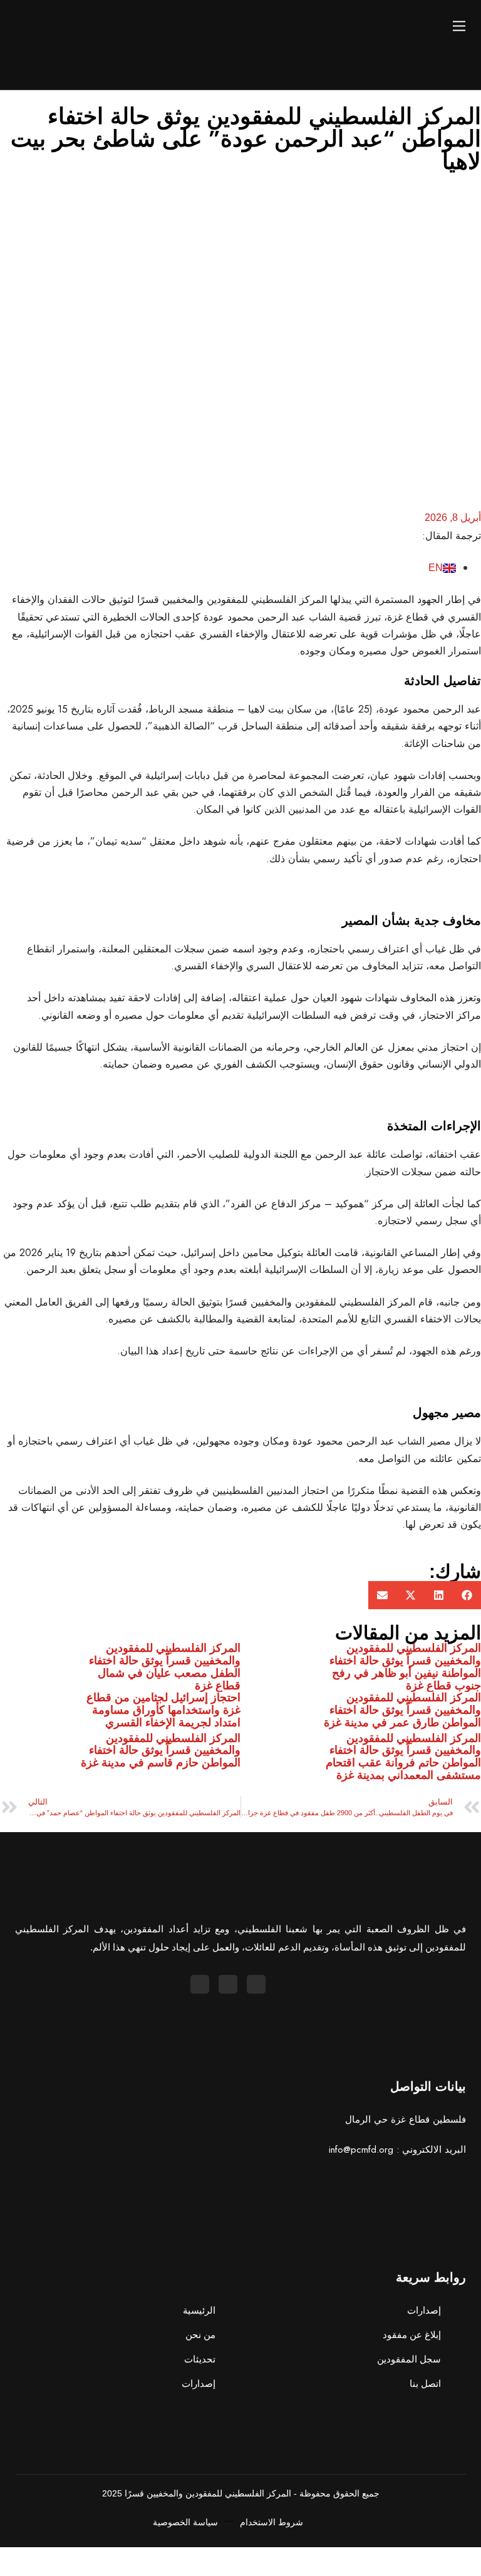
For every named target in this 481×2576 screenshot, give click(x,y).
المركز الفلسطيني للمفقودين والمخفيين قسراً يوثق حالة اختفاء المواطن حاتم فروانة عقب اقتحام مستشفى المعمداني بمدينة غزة (403, 1757)
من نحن (200, 2335)
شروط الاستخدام (272, 2522)
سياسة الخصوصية (185, 2522)
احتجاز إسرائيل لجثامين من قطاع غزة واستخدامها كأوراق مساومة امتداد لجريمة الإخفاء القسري (163, 1710)
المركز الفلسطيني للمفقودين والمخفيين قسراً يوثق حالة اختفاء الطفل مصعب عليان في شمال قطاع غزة (165, 1667)
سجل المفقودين (409, 2359)
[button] (467, 1595)
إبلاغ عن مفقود (412, 2335)
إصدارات (199, 2383)
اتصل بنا (425, 2383)
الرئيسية (199, 2310)
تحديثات (200, 2359)
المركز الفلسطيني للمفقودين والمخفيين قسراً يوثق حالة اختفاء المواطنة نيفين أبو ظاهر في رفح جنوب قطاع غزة (405, 1667)
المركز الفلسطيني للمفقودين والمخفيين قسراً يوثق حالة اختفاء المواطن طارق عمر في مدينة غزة (401, 1710)
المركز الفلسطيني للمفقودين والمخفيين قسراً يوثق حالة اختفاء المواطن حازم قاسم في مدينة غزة (161, 1751)
